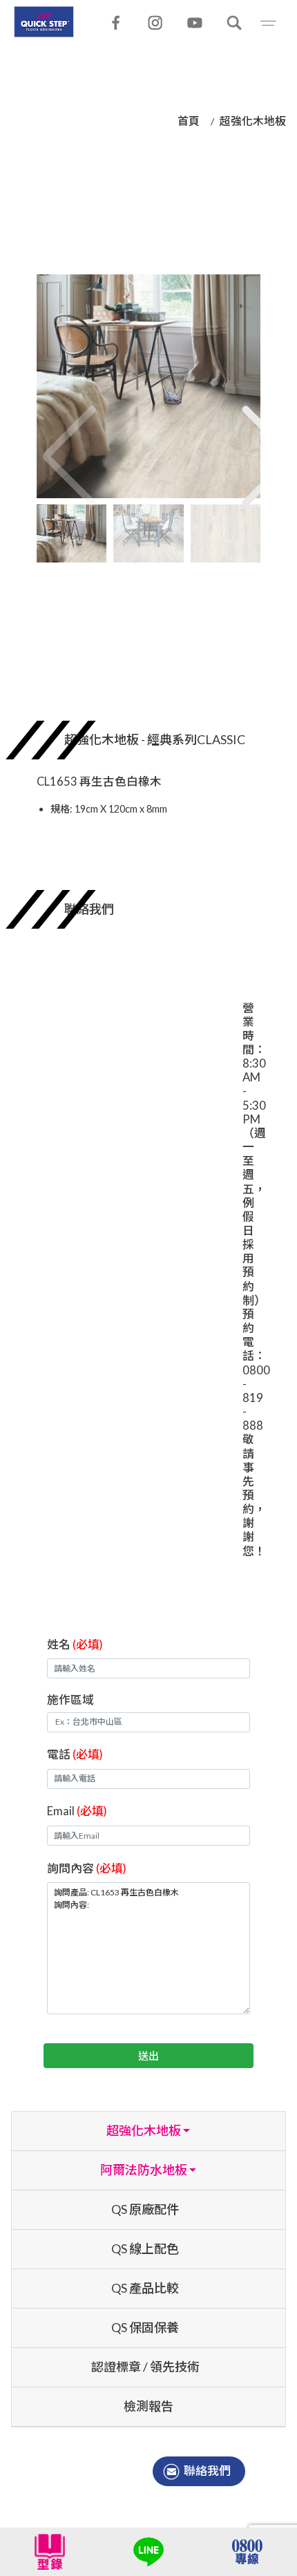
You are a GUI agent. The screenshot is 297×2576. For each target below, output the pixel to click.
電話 (75, 1754)
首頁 (189, 121)
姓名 (75, 1644)
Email (77, 1811)
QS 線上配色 (145, 2248)
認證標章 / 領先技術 (145, 2367)
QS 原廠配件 (145, 2209)
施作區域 (70, 1699)
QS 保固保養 (145, 2327)
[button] (248, 442)
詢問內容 (87, 1868)
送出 (148, 2056)
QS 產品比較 (145, 2288)
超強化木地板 (253, 121)
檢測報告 (148, 2406)
